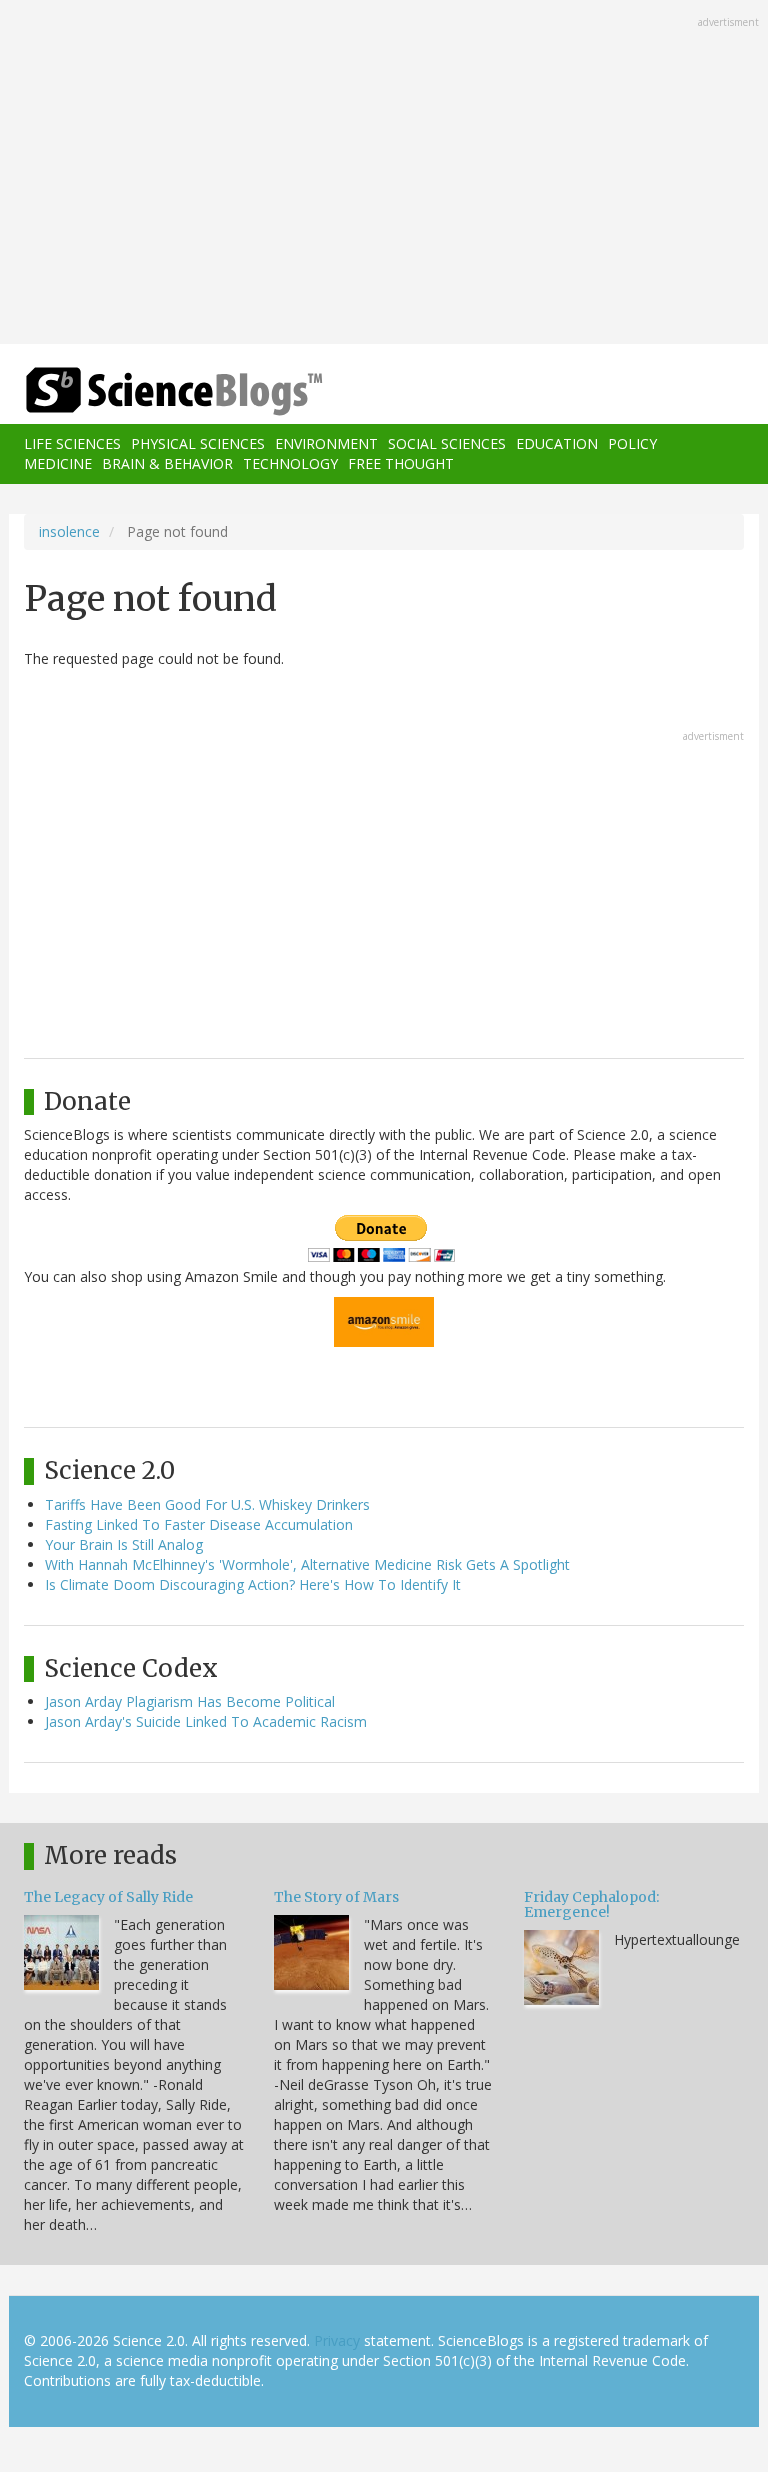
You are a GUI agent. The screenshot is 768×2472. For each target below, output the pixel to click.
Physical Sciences (198, 443)
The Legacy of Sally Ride (108, 1897)
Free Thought (401, 463)
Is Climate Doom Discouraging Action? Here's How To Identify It (253, 1584)
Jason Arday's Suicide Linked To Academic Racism (206, 1721)
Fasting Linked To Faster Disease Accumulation (199, 1524)
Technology (290, 463)
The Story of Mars (336, 1897)
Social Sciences (447, 443)
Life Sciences (72, 443)
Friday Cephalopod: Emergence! (591, 1904)
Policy (632, 443)
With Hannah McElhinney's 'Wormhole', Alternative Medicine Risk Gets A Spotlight (307, 1564)
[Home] (144, 391)
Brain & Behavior (167, 463)
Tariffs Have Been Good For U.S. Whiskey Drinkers (207, 1504)
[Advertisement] (384, 174)
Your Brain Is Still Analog (124, 1544)
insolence (69, 531)
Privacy (337, 2340)
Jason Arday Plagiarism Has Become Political (190, 1701)
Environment (326, 443)
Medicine (58, 463)
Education (557, 443)
